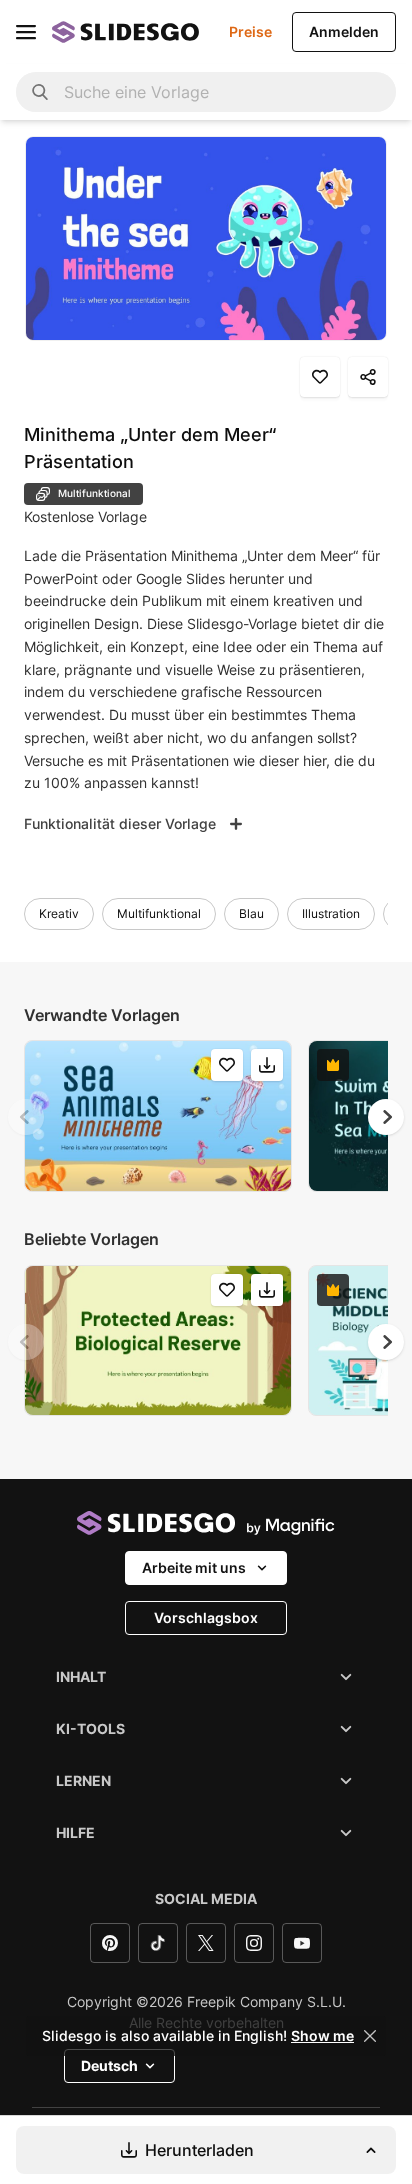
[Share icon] (368, 377)
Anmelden (344, 31)
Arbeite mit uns (194, 1567)
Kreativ (59, 913)
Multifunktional (159, 913)
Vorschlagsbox (206, 1617)
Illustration (331, 913)
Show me (322, 2036)
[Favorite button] (320, 377)
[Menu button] (26, 32)
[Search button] (40, 92)
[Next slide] (386, 1117)
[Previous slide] (26, 1117)
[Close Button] (370, 2036)
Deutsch (109, 2065)
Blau (251, 913)
